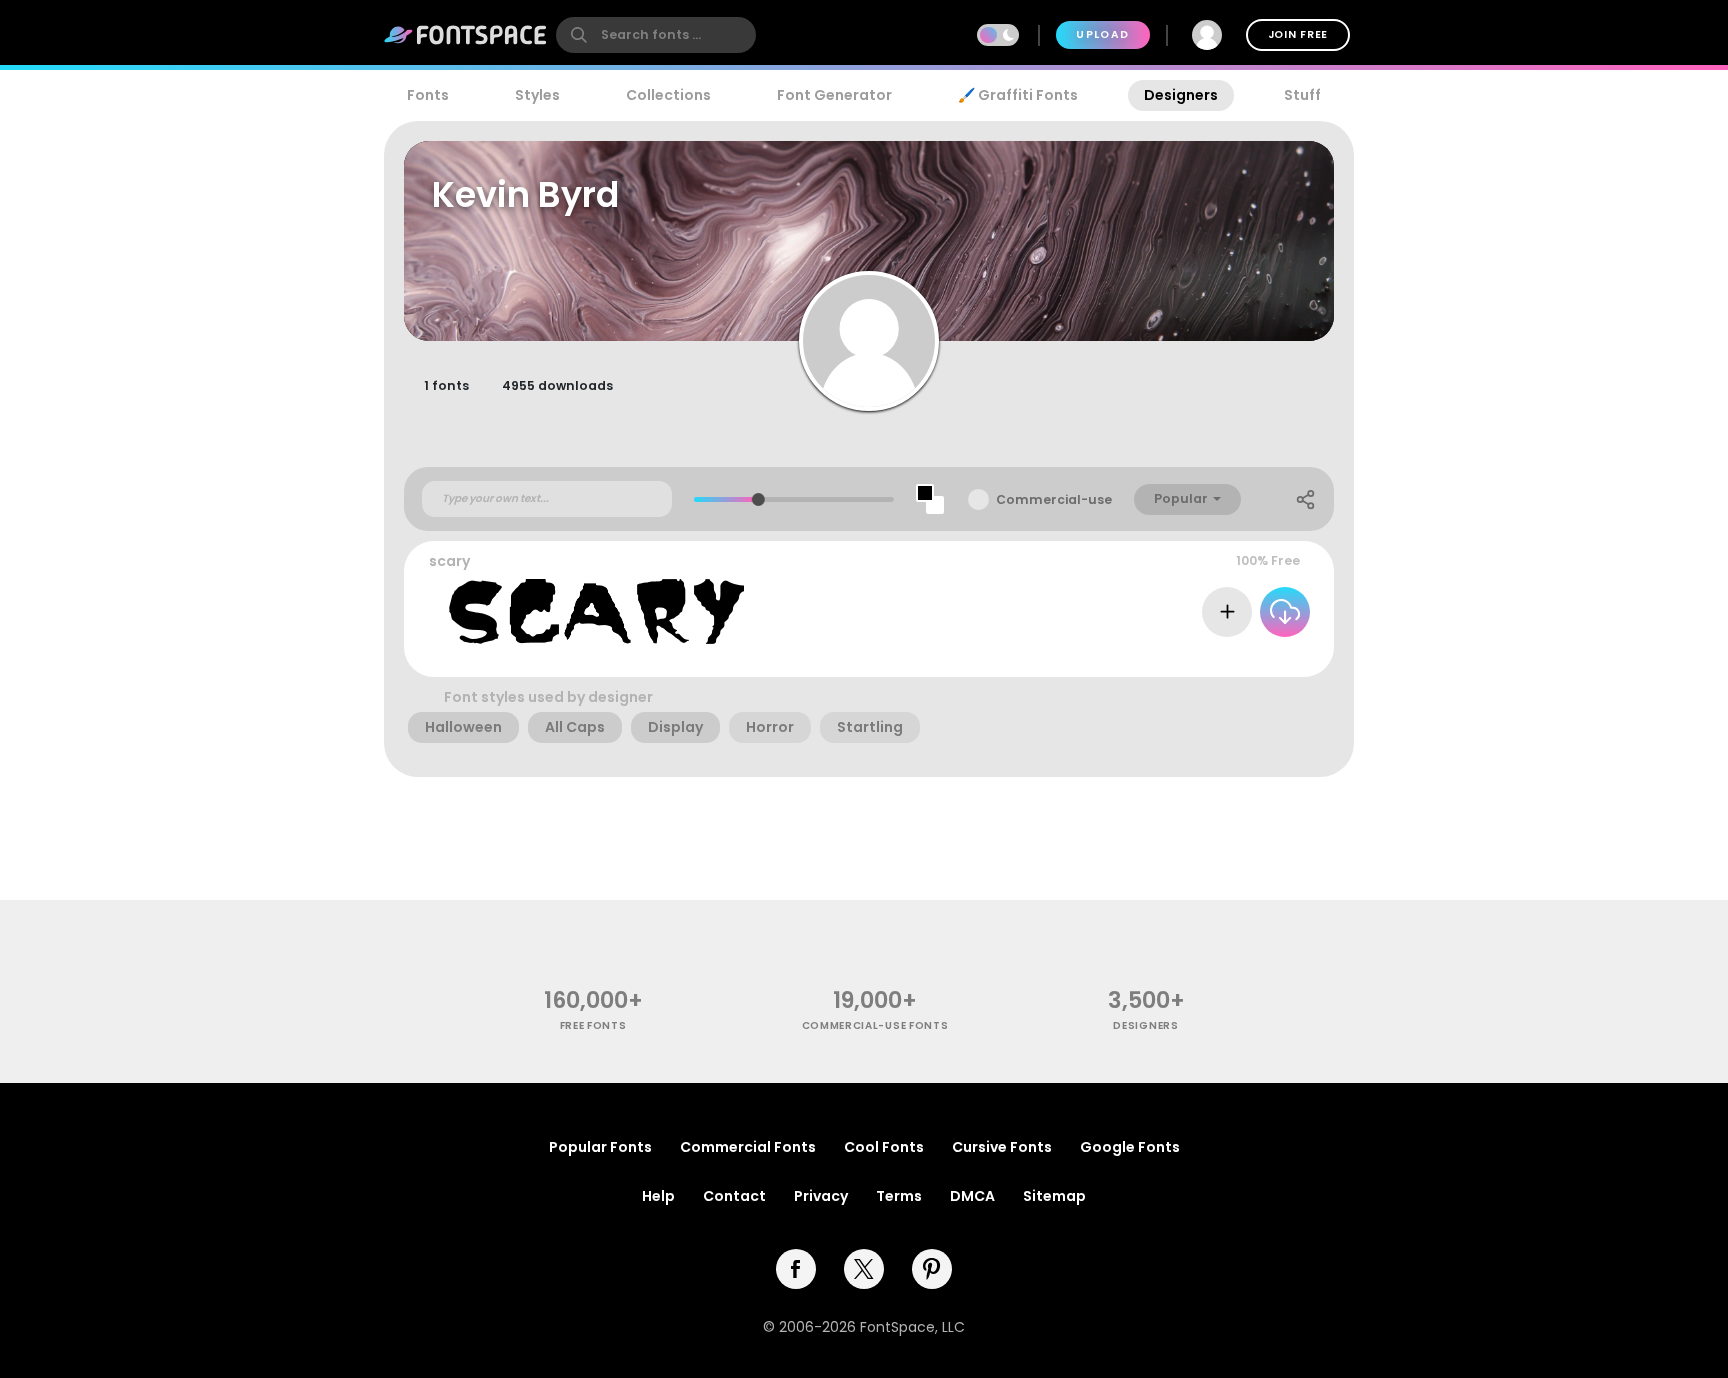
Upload (1102, 34)
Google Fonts (1130, 1147)
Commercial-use (1054, 499)
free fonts (593, 1025)
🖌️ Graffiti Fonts (1018, 95)
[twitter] (864, 1269)
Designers (1181, 95)
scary (449, 561)
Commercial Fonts (748, 1147)
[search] (656, 35)
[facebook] (796, 1269)
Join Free (1298, 34)
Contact (734, 1196)
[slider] (758, 499)
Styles (537, 95)
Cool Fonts (884, 1147)
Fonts (428, 95)
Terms (899, 1196)
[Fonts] (466, 35)
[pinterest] (932, 1269)
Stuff (1302, 95)
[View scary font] (596, 611)
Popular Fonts (600, 1147)
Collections (668, 95)
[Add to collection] (1227, 612)
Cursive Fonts (1002, 1147)
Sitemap (1054, 1196)
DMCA (972, 1196)
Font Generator (834, 95)
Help (658, 1196)
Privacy (821, 1196)
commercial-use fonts (875, 1025)
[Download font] (1285, 612)
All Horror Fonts (1251, 656)
